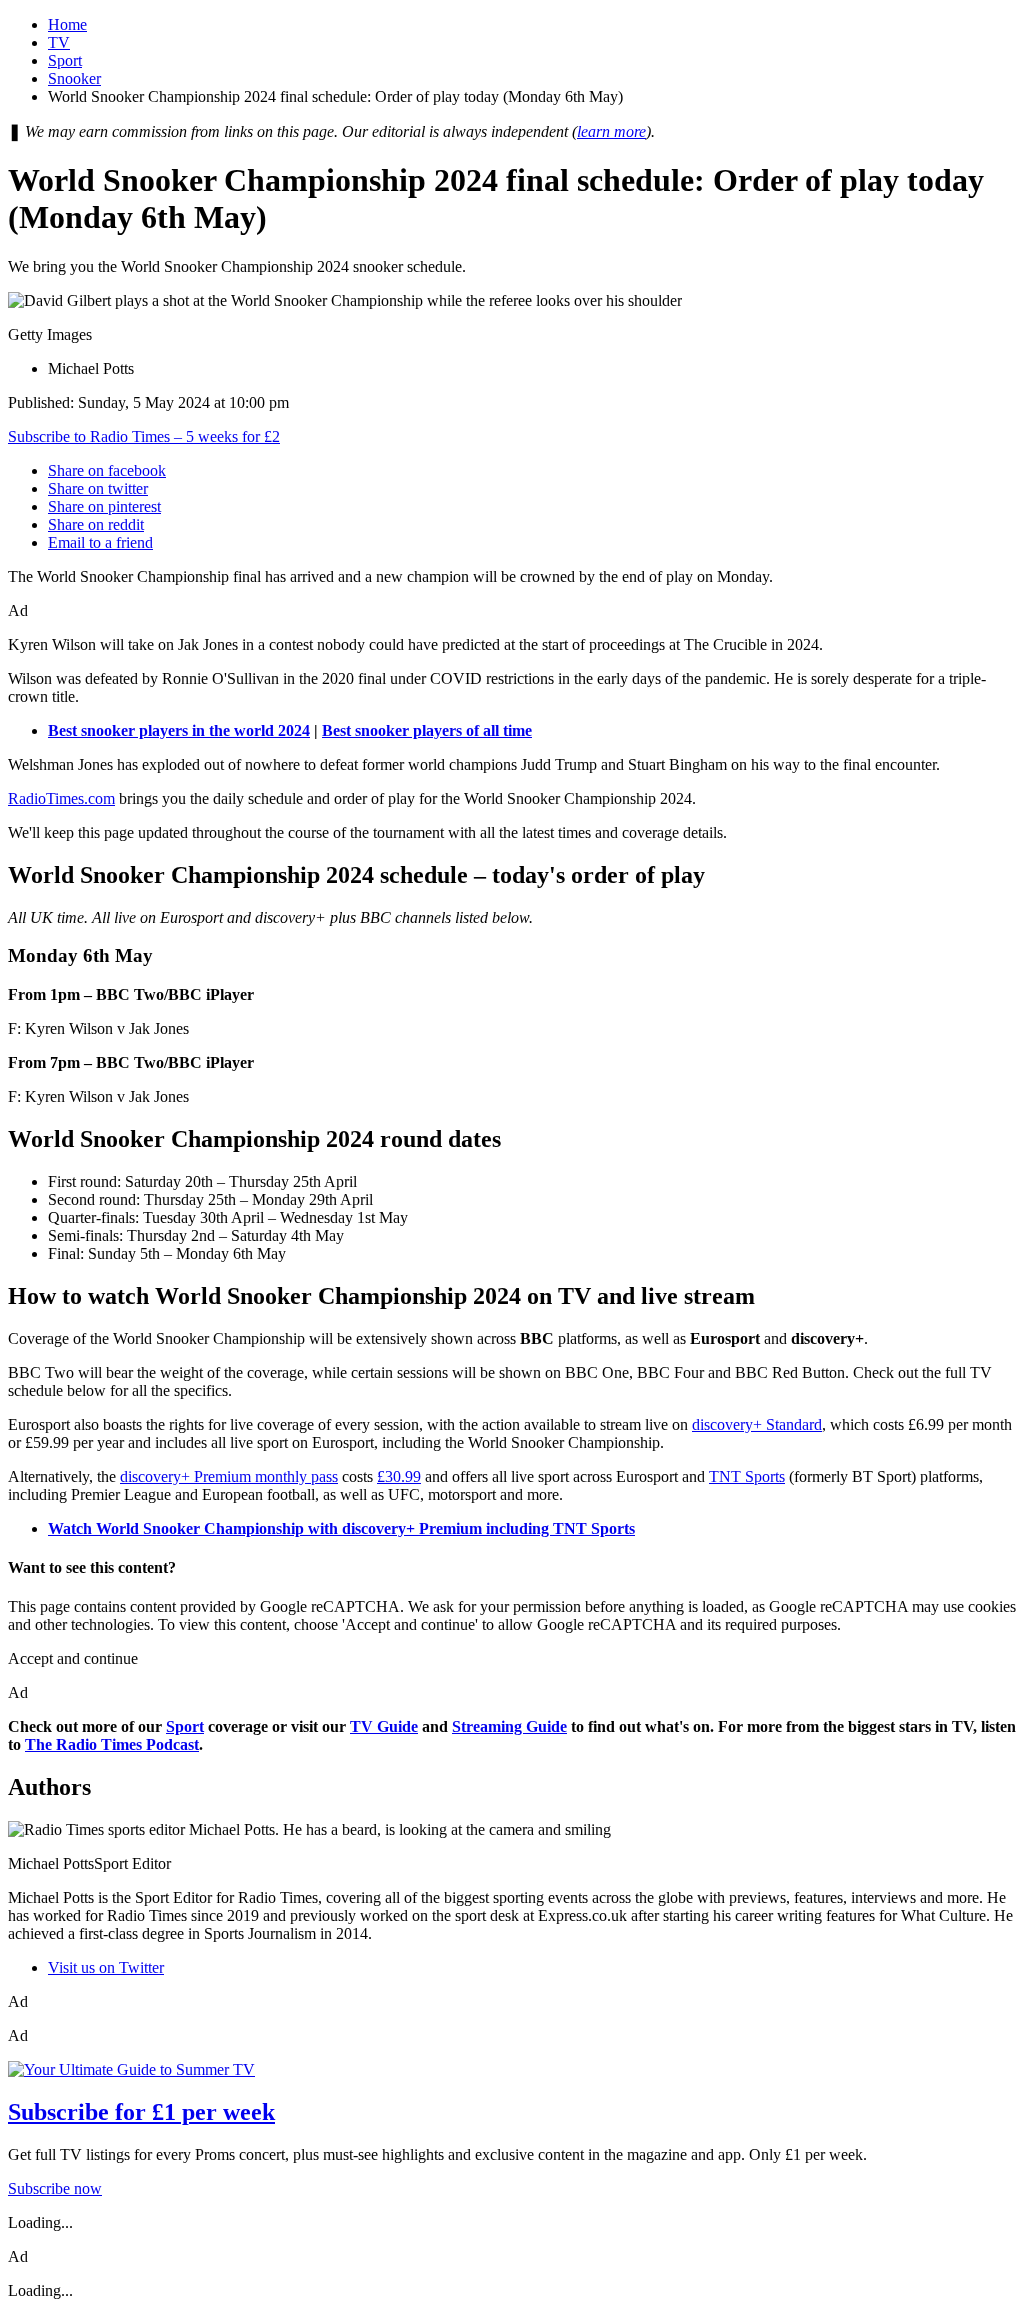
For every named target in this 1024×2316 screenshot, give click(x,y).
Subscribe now (55, 2188)
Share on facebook (107, 470)
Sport (65, 60)
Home (67, 24)
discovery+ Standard (757, 1424)
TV (59, 42)
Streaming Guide (509, 1726)
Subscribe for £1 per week (141, 2112)
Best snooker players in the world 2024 (179, 730)
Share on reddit (96, 524)
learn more (611, 131)
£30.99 (399, 1476)
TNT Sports (747, 1476)
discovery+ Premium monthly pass (229, 1476)
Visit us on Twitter (106, 1967)
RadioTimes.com (61, 798)
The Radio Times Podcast (112, 1744)
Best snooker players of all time (427, 730)
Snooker (74, 78)
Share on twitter (98, 488)
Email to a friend (100, 542)
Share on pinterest (104, 506)
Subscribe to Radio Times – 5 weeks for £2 (144, 436)
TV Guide (384, 1726)
